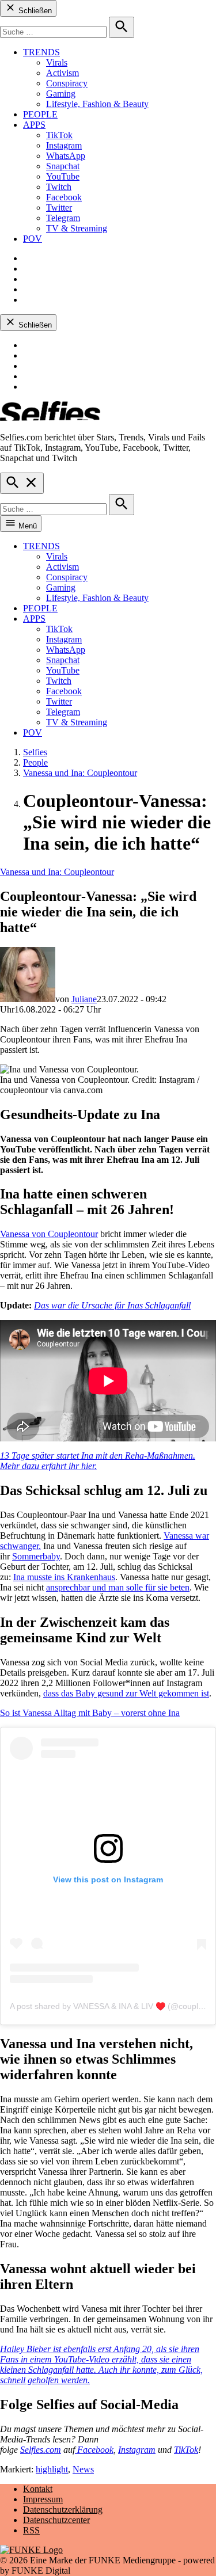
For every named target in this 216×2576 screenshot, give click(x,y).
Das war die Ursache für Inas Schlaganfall (112, 1305)
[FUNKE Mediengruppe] (31, 2550)
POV (33, 239)
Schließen (34, 11)
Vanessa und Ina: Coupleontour (80, 773)
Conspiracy (67, 83)
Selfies (35, 752)
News (83, 2469)
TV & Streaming (77, 228)
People (35, 762)
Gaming (61, 94)
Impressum (43, 2499)
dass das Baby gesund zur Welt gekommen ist (126, 1693)
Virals (57, 62)
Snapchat (63, 166)
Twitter (59, 208)
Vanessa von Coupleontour (49, 1234)
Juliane (84, 999)
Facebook (64, 197)
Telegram (63, 218)
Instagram (64, 145)
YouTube (63, 176)
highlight (52, 2469)
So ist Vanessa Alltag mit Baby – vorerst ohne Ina (90, 1713)
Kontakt (38, 2489)
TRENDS (41, 52)
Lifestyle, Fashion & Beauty (97, 104)
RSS (31, 2530)
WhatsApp (66, 156)
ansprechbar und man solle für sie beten (118, 1587)
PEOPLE (40, 114)
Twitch (59, 187)
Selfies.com (41, 2450)
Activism (62, 73)
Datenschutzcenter (56, 2520)
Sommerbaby (36, 1556)
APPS (34, 125)
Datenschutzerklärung (63, 2510)
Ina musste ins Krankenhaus (64, 1577)
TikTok (59, 135)
